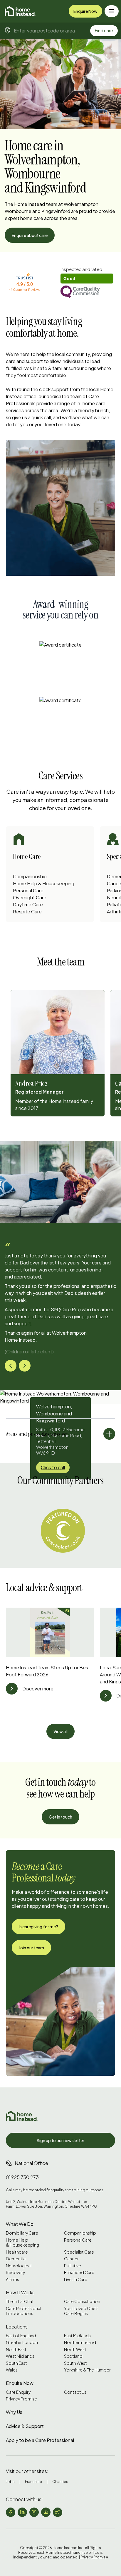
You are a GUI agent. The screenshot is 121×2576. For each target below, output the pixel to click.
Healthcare (17, 2252)
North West (75, 2349)
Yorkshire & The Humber (87, 2370)
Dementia (16, 2259)
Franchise (33, 2482)
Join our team (31, 1948)
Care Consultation (82, 2301)
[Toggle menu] (112, 11)
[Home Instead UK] (22, 2116)
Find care (104, 30)
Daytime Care (28, 904)
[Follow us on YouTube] (46, 2512)
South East (16, 2363)
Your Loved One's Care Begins (81, 2311)
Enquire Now (85, 11)
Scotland (73, 2356)
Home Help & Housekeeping (44, 883)
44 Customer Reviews (25, 290)
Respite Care (27, 911)
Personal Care (28, 890)
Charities (60, 2482)
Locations (17, 2327)
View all (60, 1731)
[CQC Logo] (87, 292)
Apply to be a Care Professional (40, 2440)
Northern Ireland (80, 2342)
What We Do (20, 2224)
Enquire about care (30, 235)
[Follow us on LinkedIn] (22, 2512)
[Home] (20, 11)
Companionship (30, 876)
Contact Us (75, 2392)
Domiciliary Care (22, 2233)
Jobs (10, 2482)
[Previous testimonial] (11, 1366)
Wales (12, 2370)
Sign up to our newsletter (60, 2140)
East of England (21, 2336)
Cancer (71, 2259)
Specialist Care (79, 2252)
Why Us (14, 2412)
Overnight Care (30, 897)
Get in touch (60, 1817)
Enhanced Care (79, 2272)
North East (16, 2349)
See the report (75, 269)
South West (75, 2363)
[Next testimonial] (25, 1366)
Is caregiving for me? (38, 1927)
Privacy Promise (21, 2399)
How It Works (20, 2292)
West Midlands (20, 2356)
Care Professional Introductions (23, 2311)
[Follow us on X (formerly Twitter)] (58, 2512)
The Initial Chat (20, 2301)
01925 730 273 (22, 2177)
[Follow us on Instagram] (34, 2512)
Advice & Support (25, 2426)
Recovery (15, 2272)
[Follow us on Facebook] (11, 2512)
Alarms (12, 2279)
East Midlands (77, 2336)
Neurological (19, 2266)
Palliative (73, 2266)
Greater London (22, 2342)
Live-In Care (76, 2279)
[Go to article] (12, 1689)
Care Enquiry (18, 2392)
